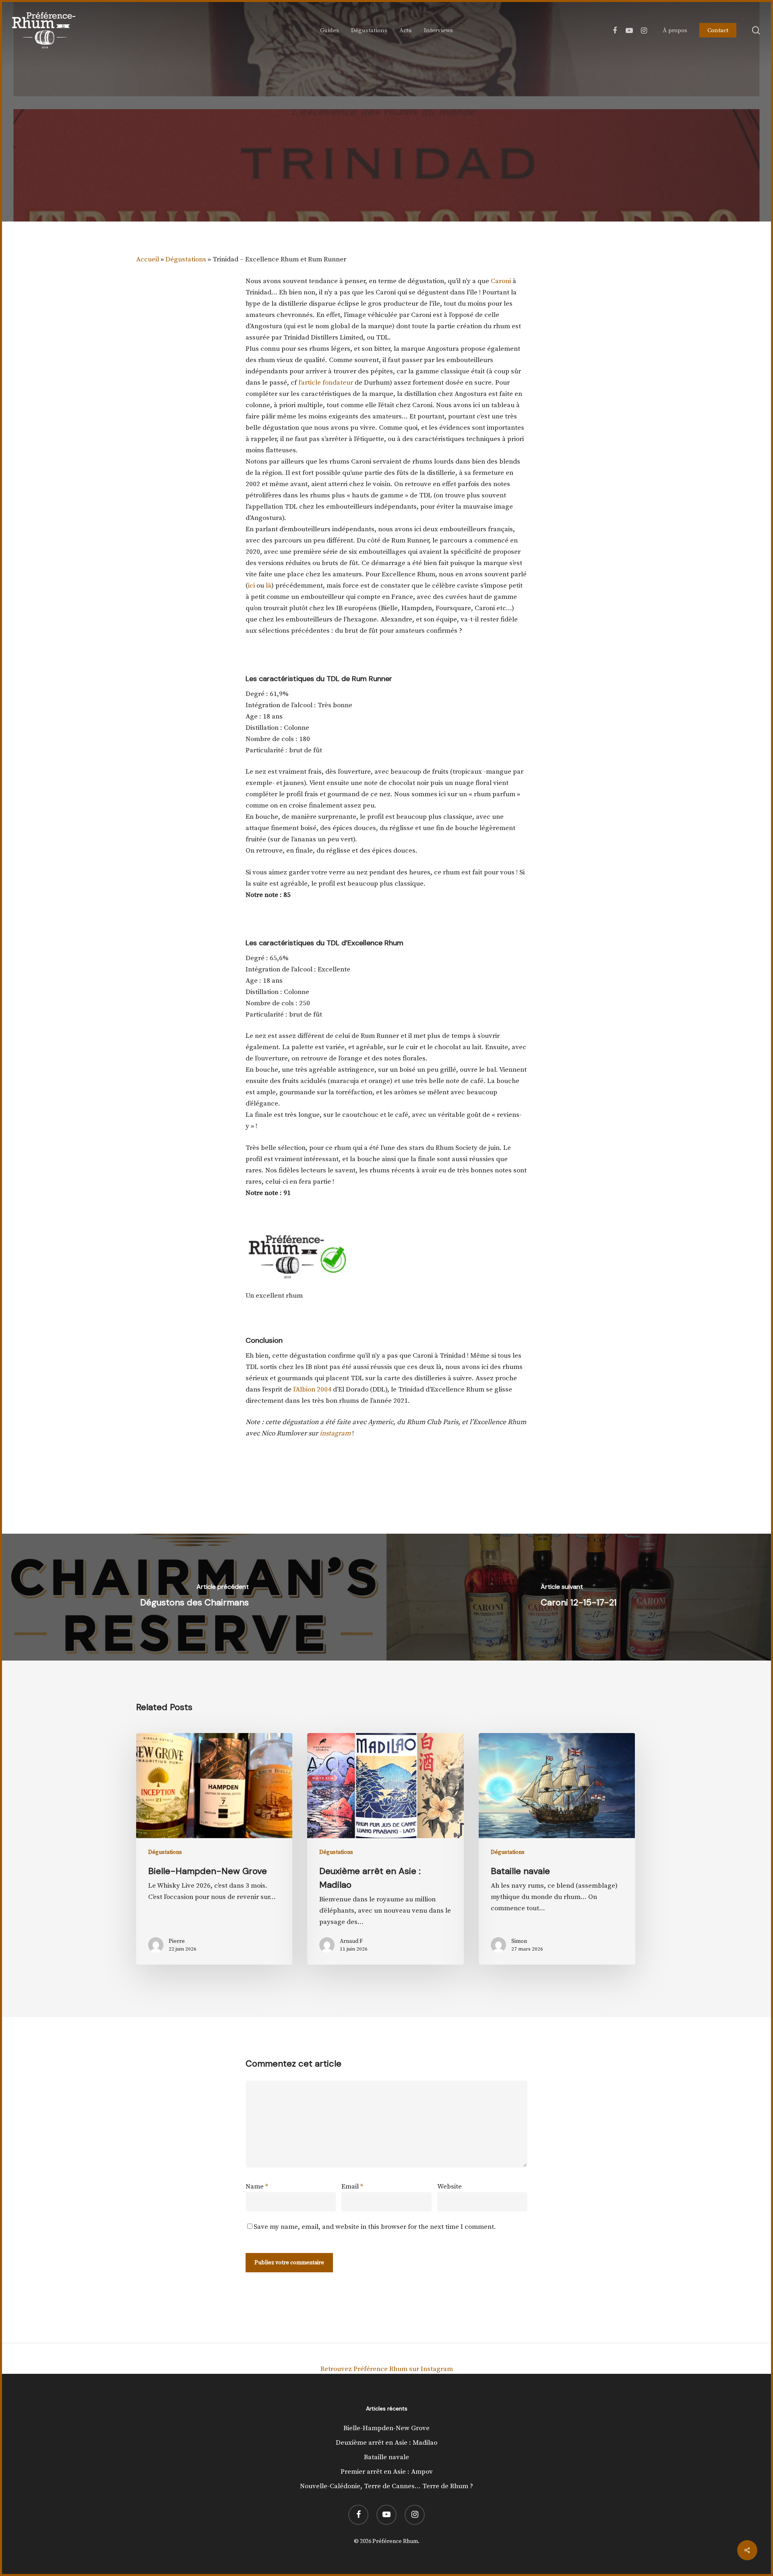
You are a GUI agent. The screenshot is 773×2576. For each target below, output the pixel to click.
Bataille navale (386, 2457)
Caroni (502, 281)
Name (257, 2187)
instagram (335, 1433)
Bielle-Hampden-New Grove (386, 2428)
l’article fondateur (326, 383)
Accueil (148, 259)
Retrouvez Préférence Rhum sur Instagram (387, 2369)
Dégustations (386, 165)
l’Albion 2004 (312, 1389)
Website (450, 2187)
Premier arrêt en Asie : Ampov (387, 2472)
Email (352, 2187)
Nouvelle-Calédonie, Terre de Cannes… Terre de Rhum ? (386, 2486)
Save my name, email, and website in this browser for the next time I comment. (375, 2227)
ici (251, 586)
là (269, 586)
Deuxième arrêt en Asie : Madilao (386, 2443)
